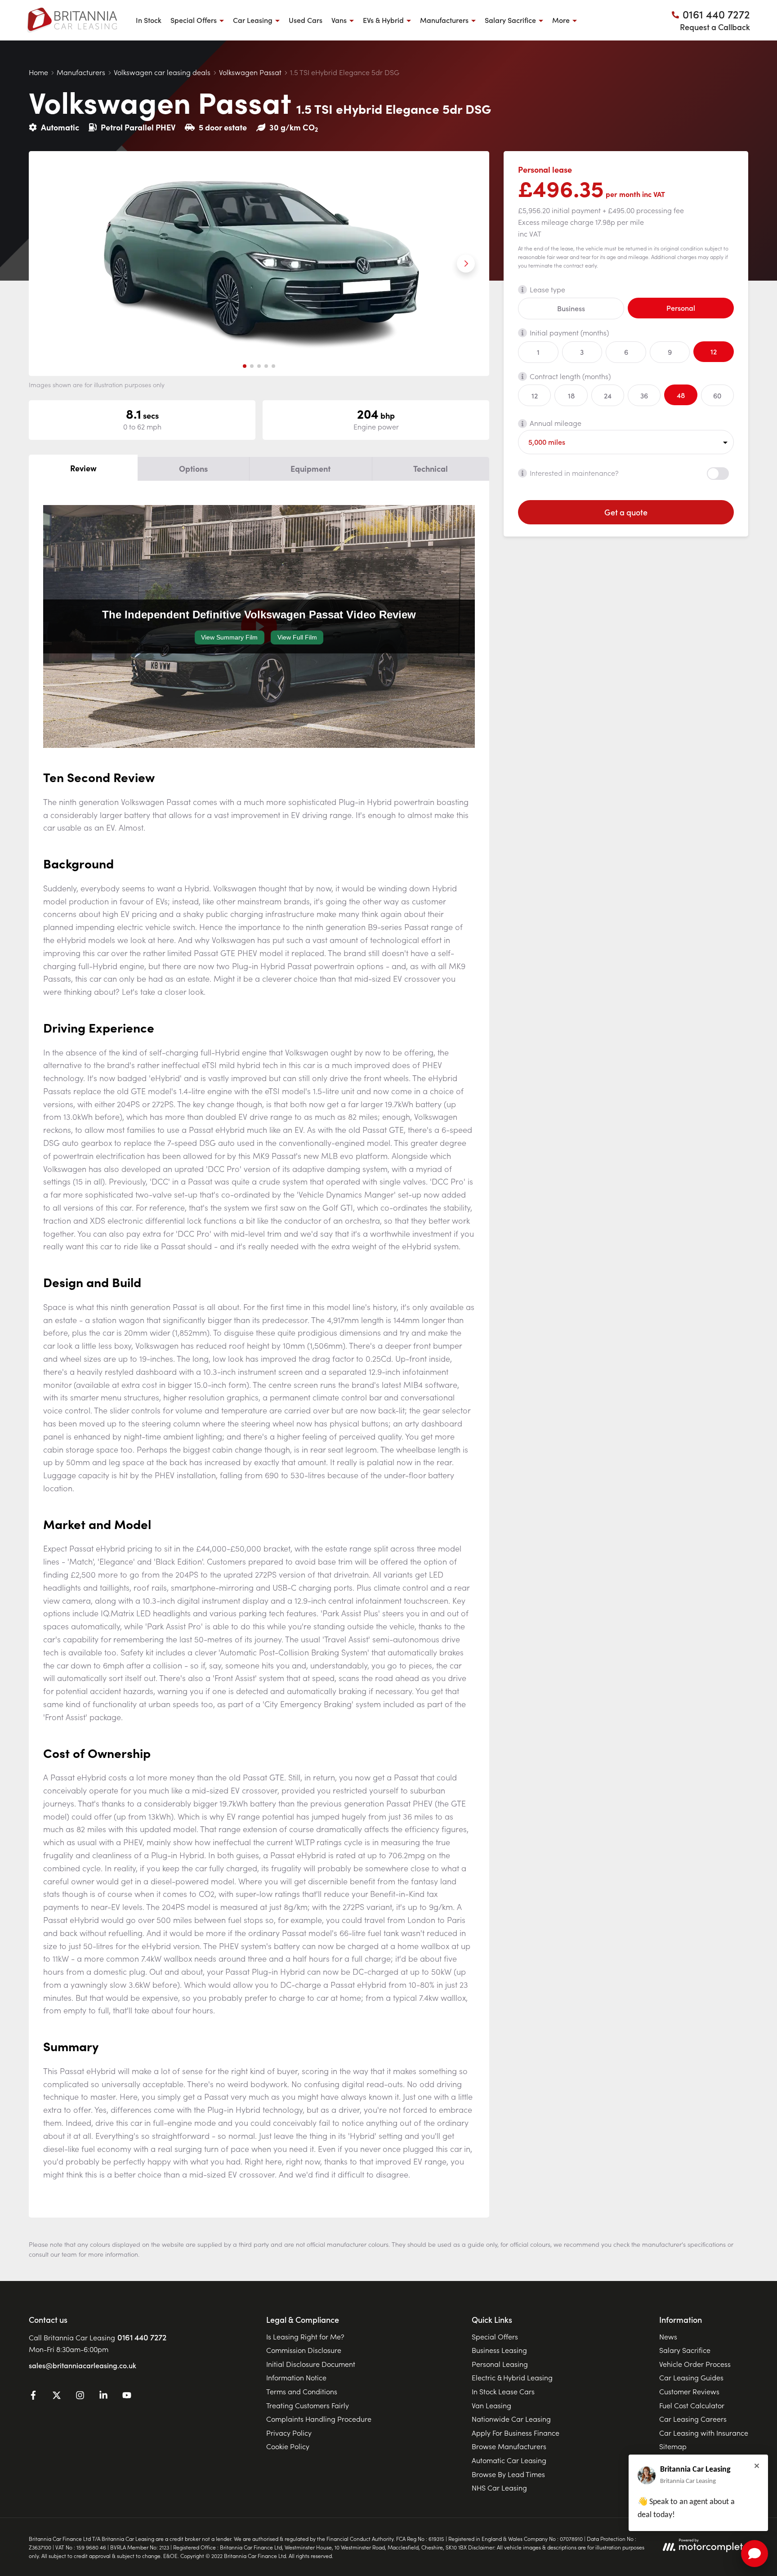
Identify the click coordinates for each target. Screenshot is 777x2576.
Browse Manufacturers (509, 2446)
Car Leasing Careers (693, 2419)
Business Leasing (499, 2350)
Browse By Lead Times (508, 2474)
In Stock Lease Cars (503, 2391)
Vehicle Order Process (695, 2364)
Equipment (310, 468)
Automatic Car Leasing (509, 2460)
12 (714, 351)
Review (83, 468)
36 (644, 395)
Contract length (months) (570, 376)
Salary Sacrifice (685, 2350)
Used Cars (306, 20)
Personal (681, 308)
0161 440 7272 (142, 2337)
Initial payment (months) (569, 332)
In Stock (149, 20)
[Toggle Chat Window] (755, 2554)
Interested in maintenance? (574, 473)
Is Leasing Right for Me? (305, 2336)
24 (608, 395)
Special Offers (495, 2336)
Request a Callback (715, 27)
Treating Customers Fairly (308, 2405)
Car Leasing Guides (691, 2377)
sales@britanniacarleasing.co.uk (83, 2365)
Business (571, 309)
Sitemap (673, 2446)
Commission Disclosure (304, 2350)
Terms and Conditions (302, 2391)
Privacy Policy (289, 2433)
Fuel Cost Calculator (692, 2405)
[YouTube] (127, 2397)
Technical (431, 468)
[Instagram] (80, 2397)
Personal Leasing (500, 2364)
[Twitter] (57, 2397)
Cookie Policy (288, 2446)
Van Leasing (491, 2405)
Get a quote (626, 512)
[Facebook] (33, 2397)
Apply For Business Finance (516, 2433)
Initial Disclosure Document (311, 2364)
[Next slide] (466, 264)
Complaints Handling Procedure (319, 2419)
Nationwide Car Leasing (511, 2419)
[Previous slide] (52, 264)
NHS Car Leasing (499, 2487)
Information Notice (296, 2377)
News (668, 2336)
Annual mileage (556, 423)
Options (193, 468)
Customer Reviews (689, 2391)
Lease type (547, 289)
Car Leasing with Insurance (704, 2433)
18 (571, 395)
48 (681, 395)
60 (717, 395)
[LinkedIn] (103, 2397)
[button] (245, 366)
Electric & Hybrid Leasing (512, 2377)
